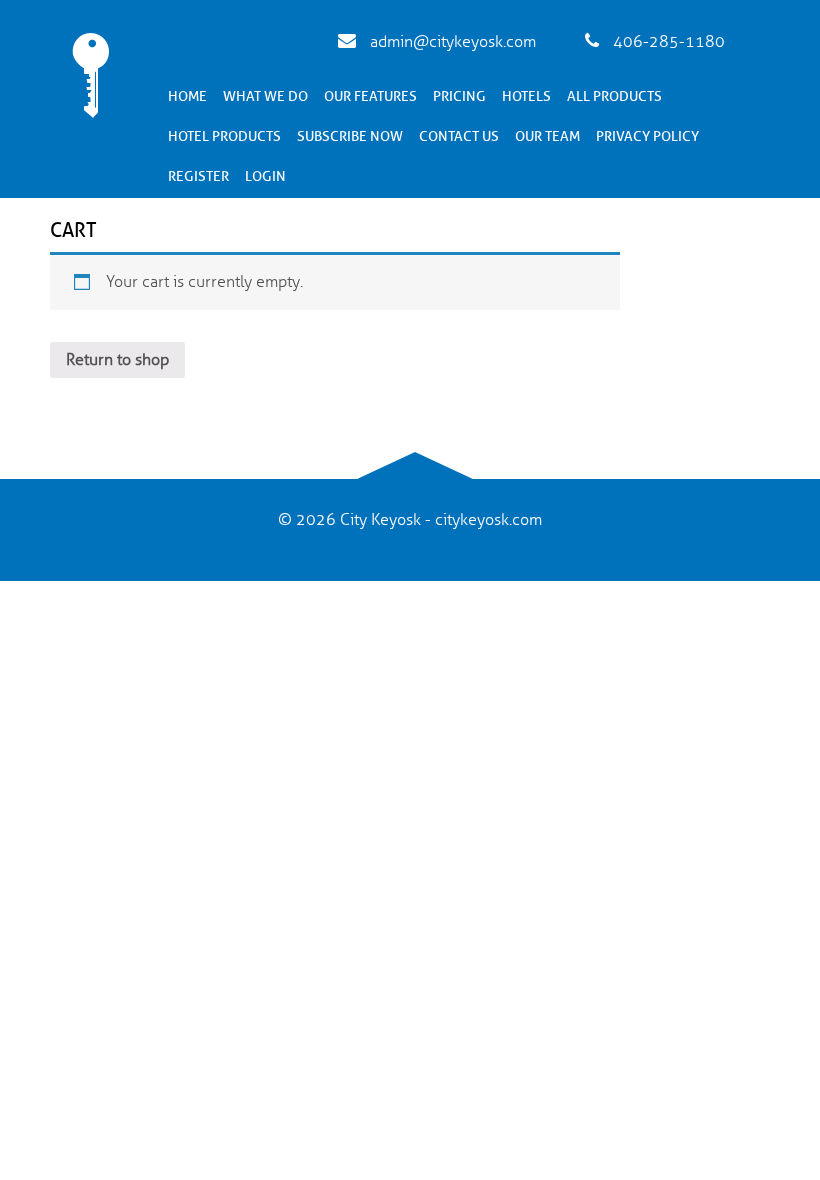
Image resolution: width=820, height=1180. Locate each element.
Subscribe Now (350, 136)
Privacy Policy (647, 136)
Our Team (547, 136)
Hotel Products (224, 136)
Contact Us (459, 136)
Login (265, 176)
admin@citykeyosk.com (451, 42)
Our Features (370, 96)
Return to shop (117, 360)
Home (187, 96)
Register (198, 176)
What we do (265, 96)
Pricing (459, 96)
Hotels (526, 96)
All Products (614, 96)
